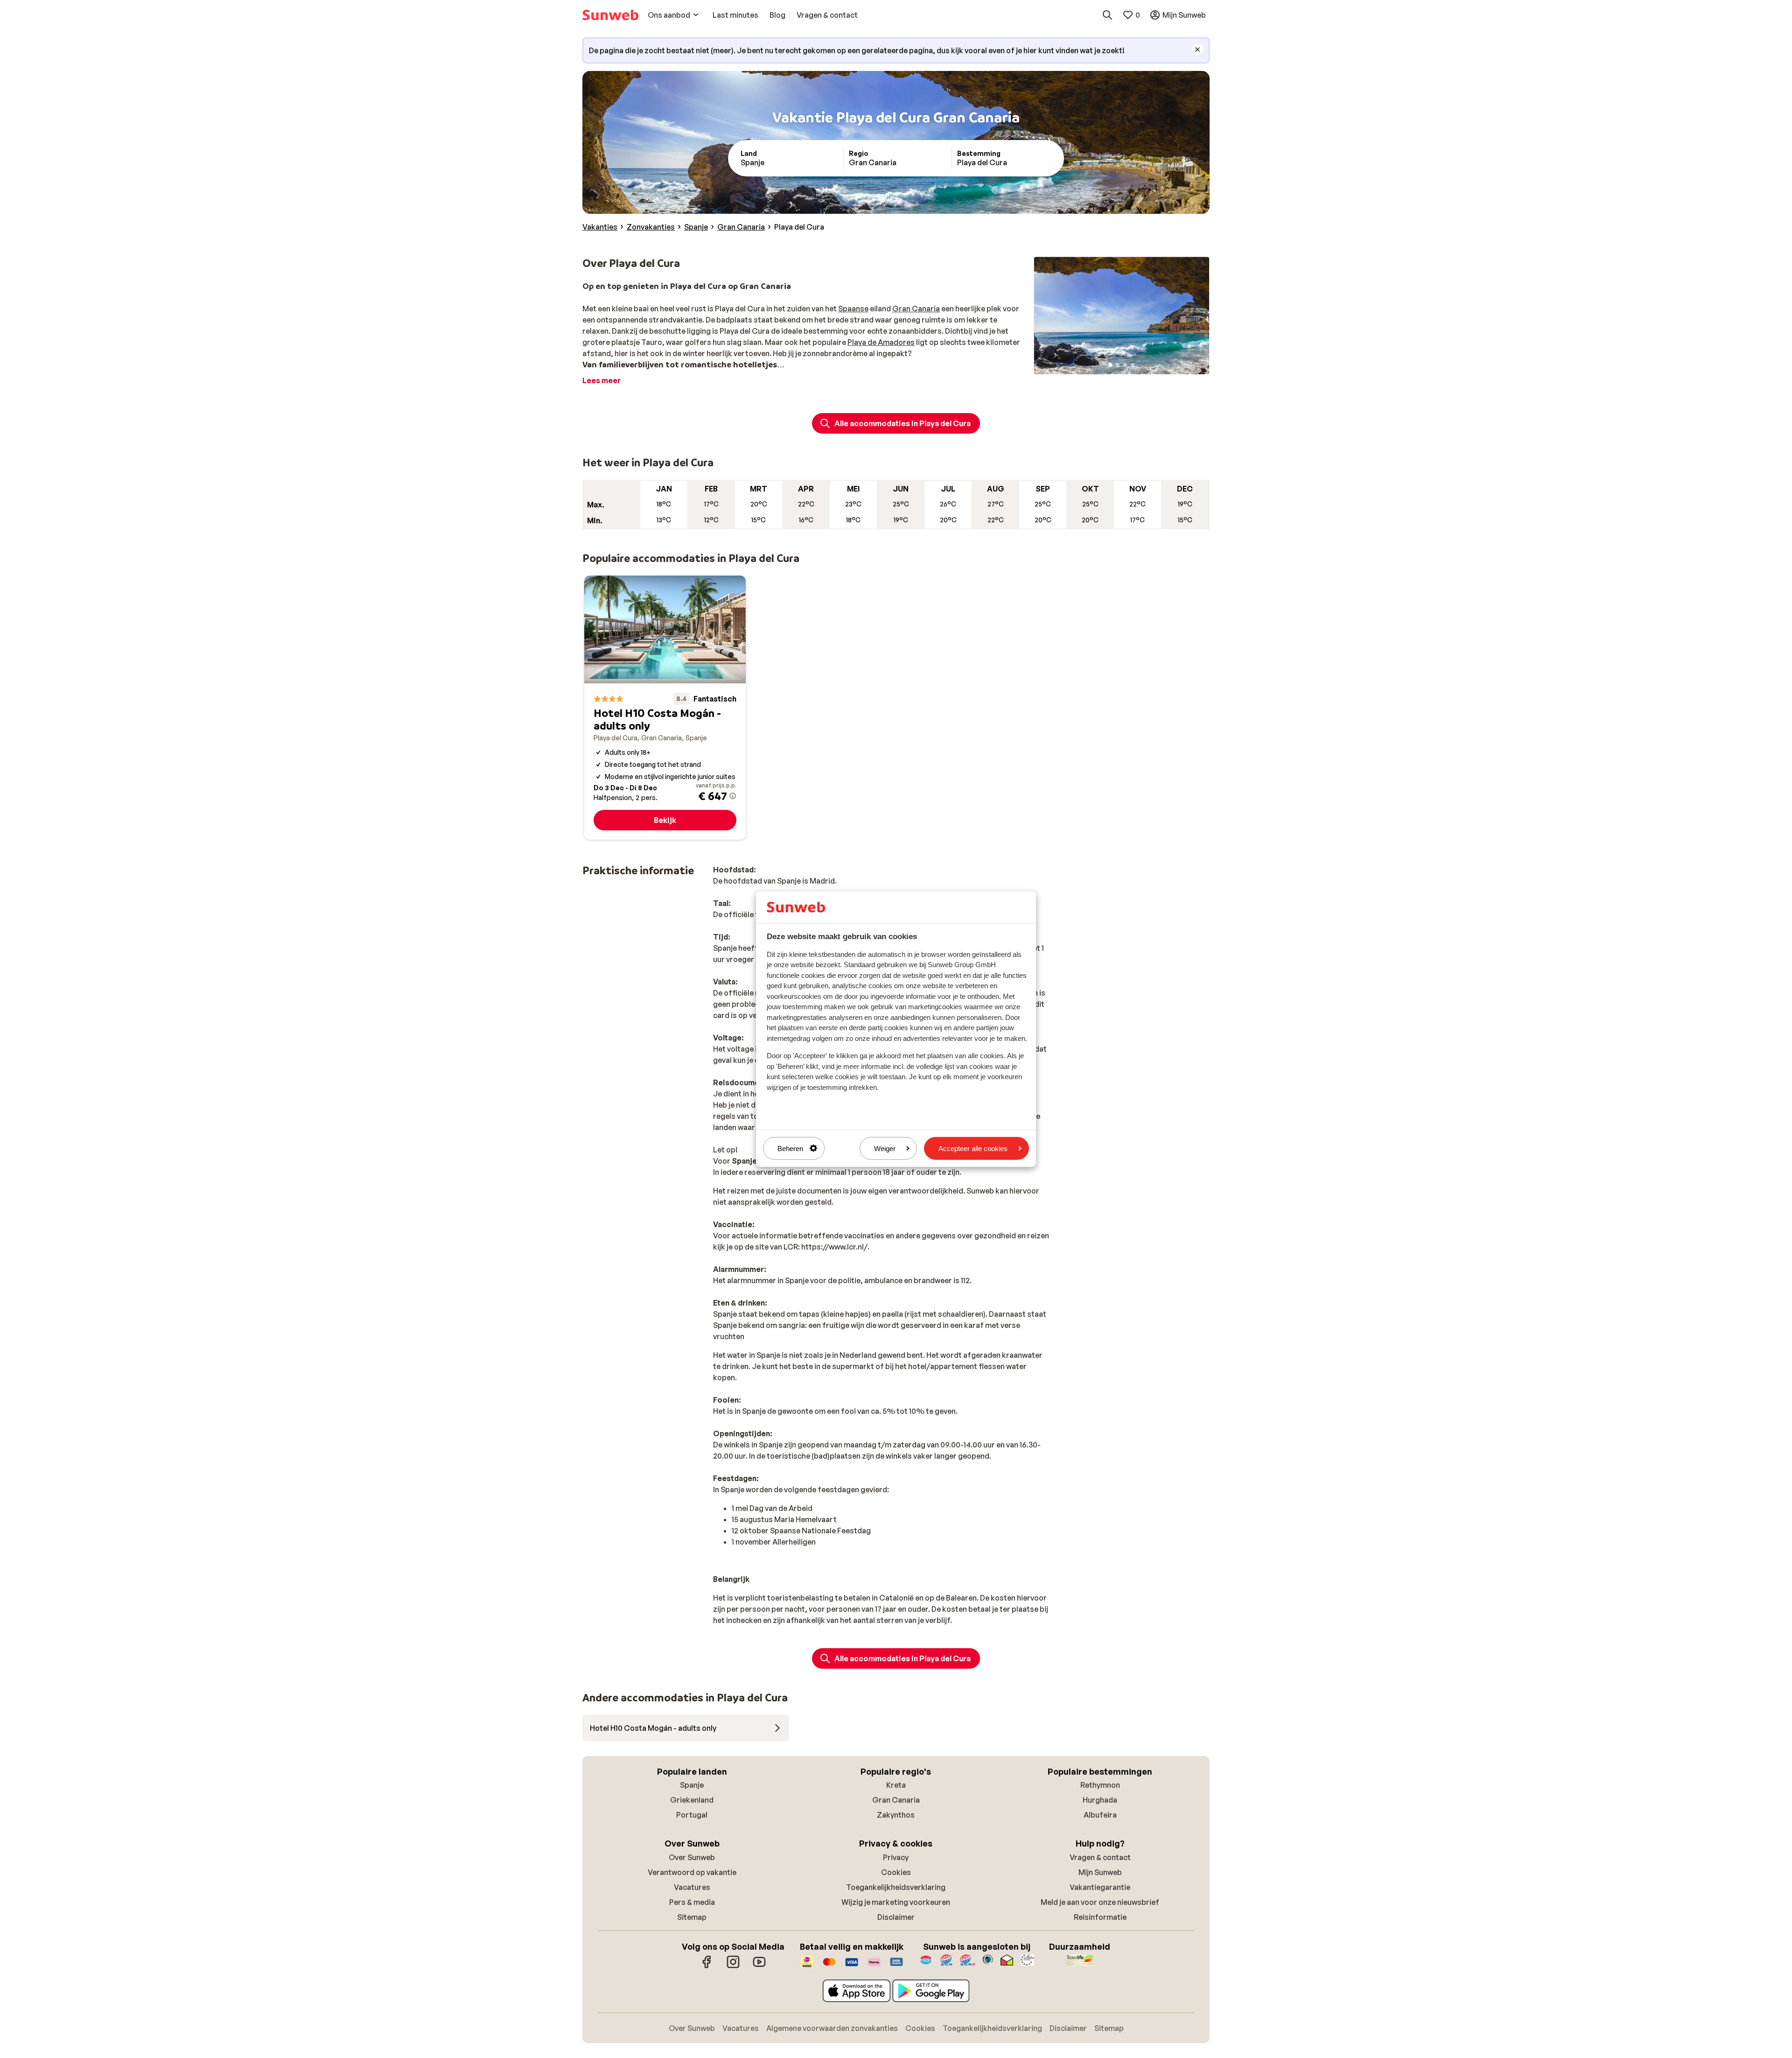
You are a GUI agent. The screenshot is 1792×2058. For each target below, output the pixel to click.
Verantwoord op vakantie (692, 1872)
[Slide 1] (1110, 365)
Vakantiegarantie (1100, 1887)
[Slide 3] (1125, 365)
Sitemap (692, 1917)
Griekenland (692, 1800)
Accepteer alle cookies (973, 1148)
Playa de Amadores (881, 342)
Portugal (692, 1815)
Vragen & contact (1100, 1857)
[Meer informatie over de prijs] (733, 796)
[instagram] (733, 1967)
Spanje (692, 1785)
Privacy (896, 1857)
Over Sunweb (692, 1857)
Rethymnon (1100, 1785)
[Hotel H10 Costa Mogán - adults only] (665, 708)
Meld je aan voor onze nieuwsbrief (1100, 1902)
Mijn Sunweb (1100, 1872)
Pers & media (692, 1902)
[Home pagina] (610, 15)
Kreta (896, 1785)
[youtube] (759, 1967)
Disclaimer (896, 1917)
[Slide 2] (1118, 365)
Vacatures (692, 1887)
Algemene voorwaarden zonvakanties (832, 2028)
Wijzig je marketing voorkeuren (896, 1902)
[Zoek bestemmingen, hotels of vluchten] (1107, 15)
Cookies (896, 1872)
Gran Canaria (916, 309)
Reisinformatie (1100, 1917)
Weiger (885, 1148)
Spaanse (853, 309)
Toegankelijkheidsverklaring (896, 1887)
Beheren (790, 1148)
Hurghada (1100, 1800)
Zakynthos (896, 1815)
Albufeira (1100, 1815)
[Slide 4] (1133, 365)
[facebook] (707, 1967)
